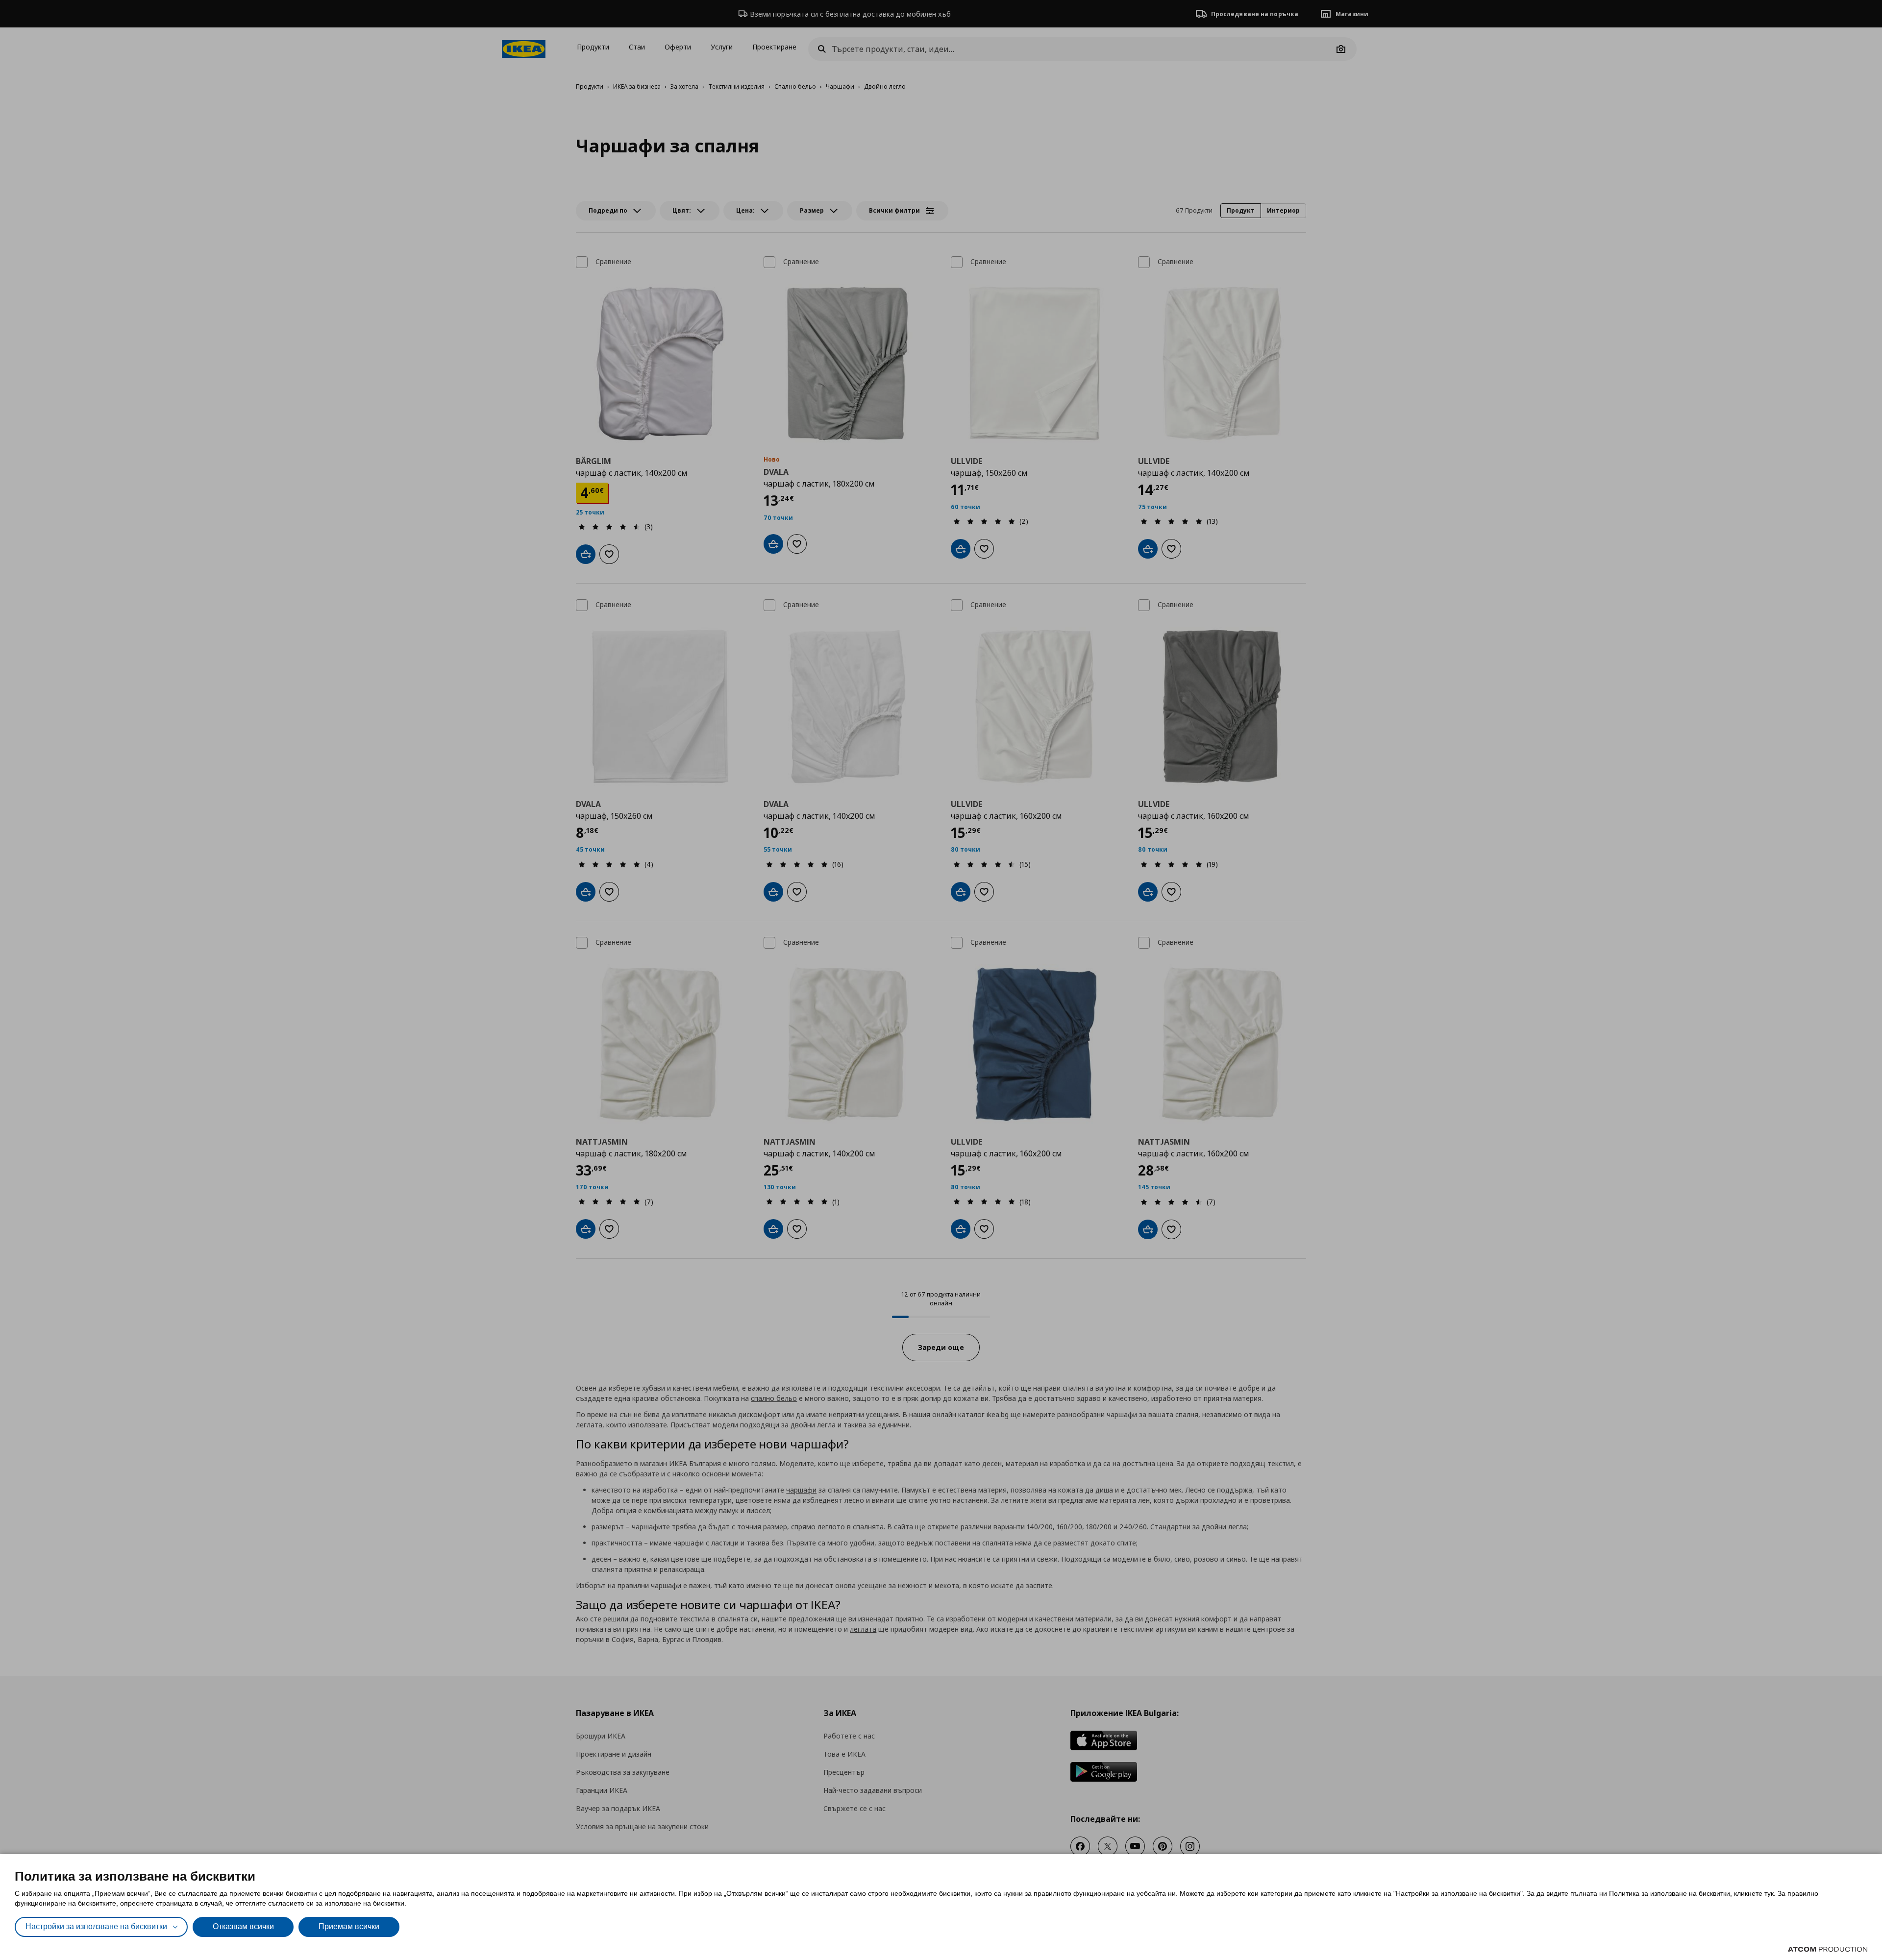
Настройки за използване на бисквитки (96, 1926)
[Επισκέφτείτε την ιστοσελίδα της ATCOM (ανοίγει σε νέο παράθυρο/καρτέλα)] (1828, 1949)
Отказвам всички (243, 1926)
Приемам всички (349, 1926)
